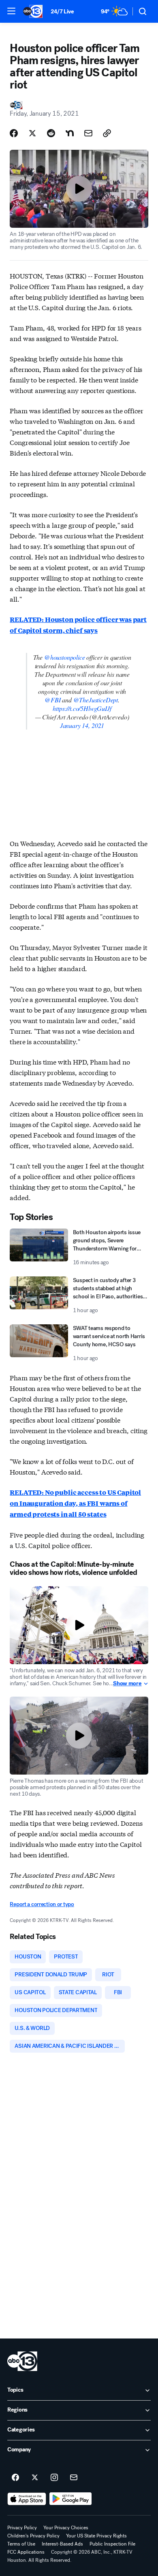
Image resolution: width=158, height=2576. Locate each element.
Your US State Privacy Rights (96, 2536)
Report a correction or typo (42, 1904)
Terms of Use (21, 2544)
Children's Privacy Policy (33, 2536)
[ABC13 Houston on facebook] (15, 2478)
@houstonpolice (65, 657)
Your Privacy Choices (66, 2528)
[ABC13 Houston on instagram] (54, 2478)
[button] (11, 11)
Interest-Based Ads (62, 2544)
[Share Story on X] (32, 133)
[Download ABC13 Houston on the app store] (27, 2499)
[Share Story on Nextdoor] (70, 133)
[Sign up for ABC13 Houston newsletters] (74, 2478)
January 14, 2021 (82, 725)
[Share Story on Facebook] (14, 133)
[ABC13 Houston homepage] (33, 11)
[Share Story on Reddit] (51, 133)
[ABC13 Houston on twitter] (35, 2478)
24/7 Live (62, 12)
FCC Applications (26, 2552)
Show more (127, 1684)
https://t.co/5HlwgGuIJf (82, 708)
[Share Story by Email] (88, 133)
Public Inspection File (112, 2544)
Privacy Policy (22, 2528)
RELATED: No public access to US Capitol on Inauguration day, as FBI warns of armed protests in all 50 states (75, 1503)
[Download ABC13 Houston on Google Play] (71, 2499)
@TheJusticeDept (96, 700)
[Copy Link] (107, 133)
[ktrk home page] (22, 2361)
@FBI (52, 700)
